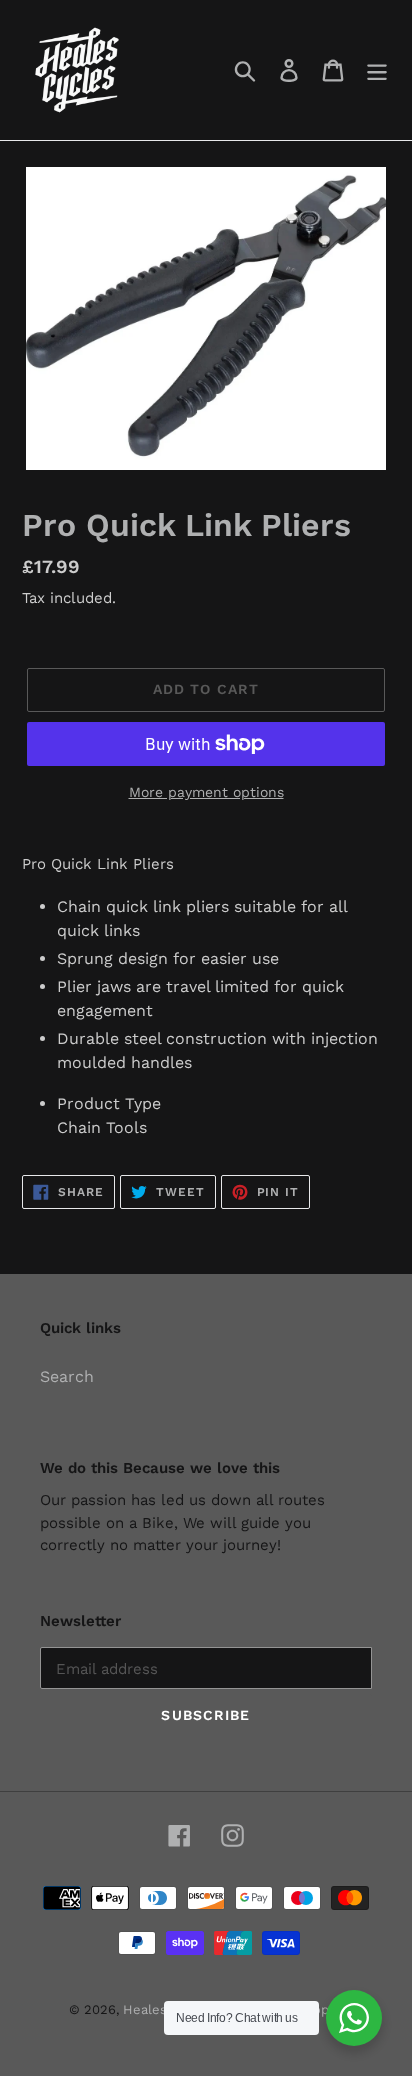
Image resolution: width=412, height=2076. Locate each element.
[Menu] (377, 70)
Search (67, 1376)
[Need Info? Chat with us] (354, 2018)
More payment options (206, 792)
